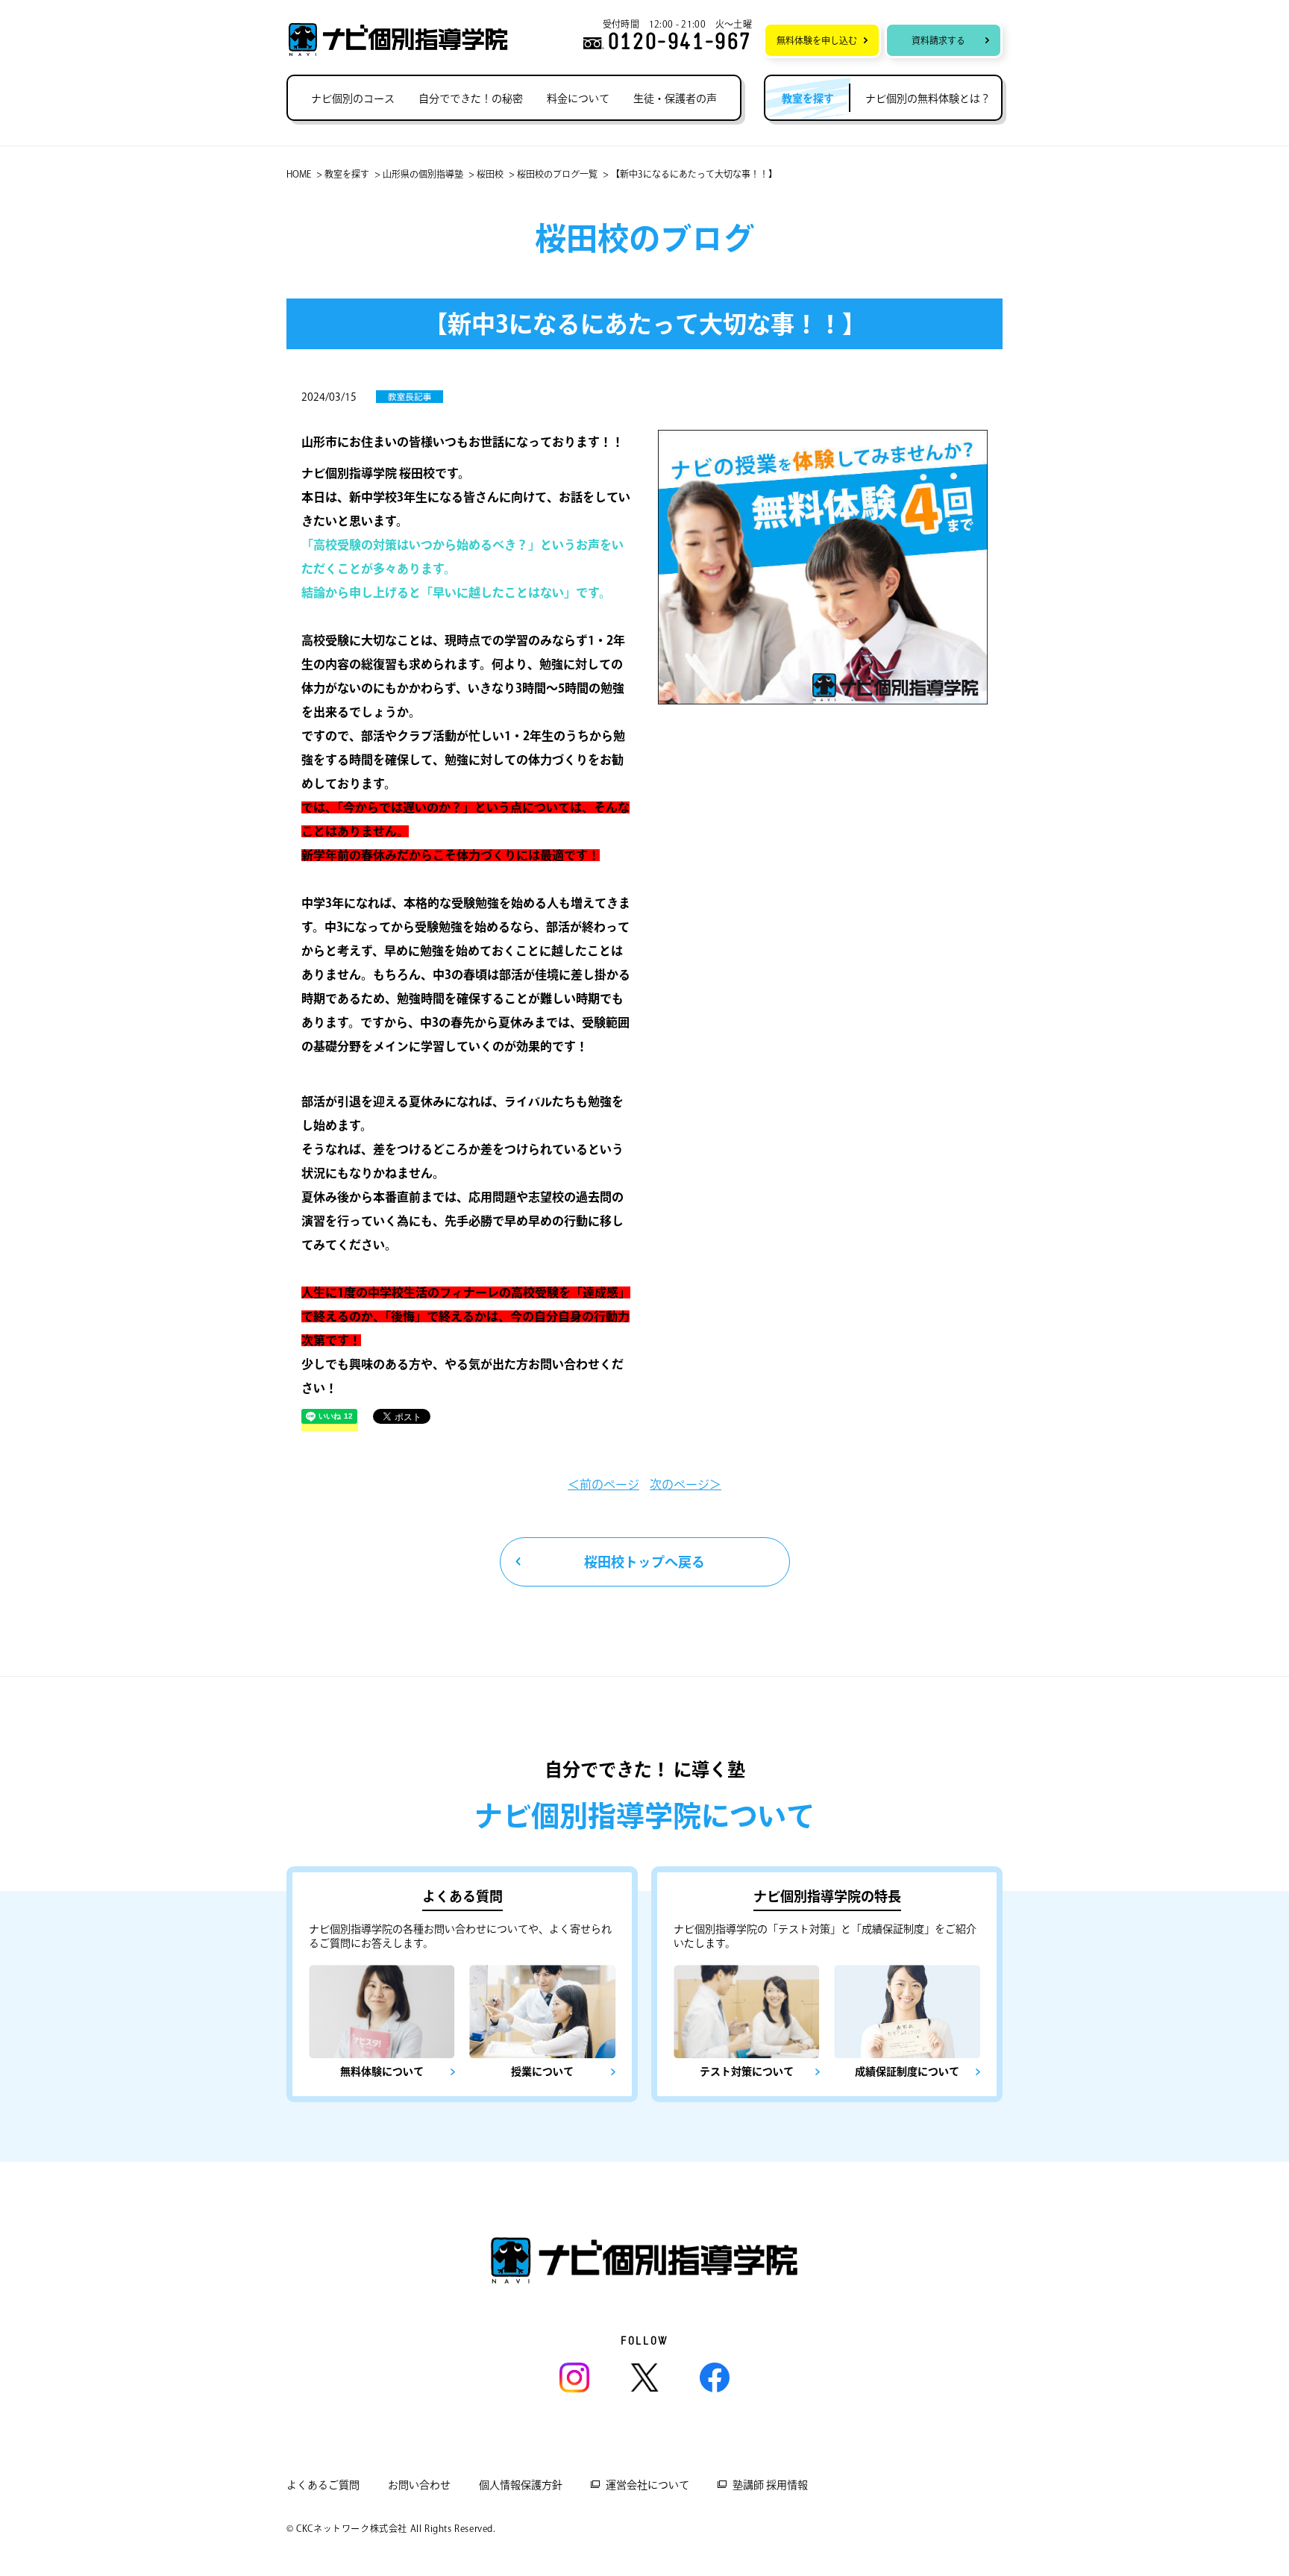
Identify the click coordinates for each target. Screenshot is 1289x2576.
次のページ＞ (686, 1484)
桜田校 (490, 174)
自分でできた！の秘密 (471, 99)
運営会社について (647, 2485)
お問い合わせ (419, 2485)
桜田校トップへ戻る (644, 1562)
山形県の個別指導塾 (423, 174)
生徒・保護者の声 (675, 99)
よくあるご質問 (323, 2485)
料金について (578, 99)
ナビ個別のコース (353, 99)
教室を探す (347, 174)
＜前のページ (603, 1484)
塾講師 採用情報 (770, 2485)
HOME (299, 174)
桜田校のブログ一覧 (557, 174)
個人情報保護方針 (521, 2485)
